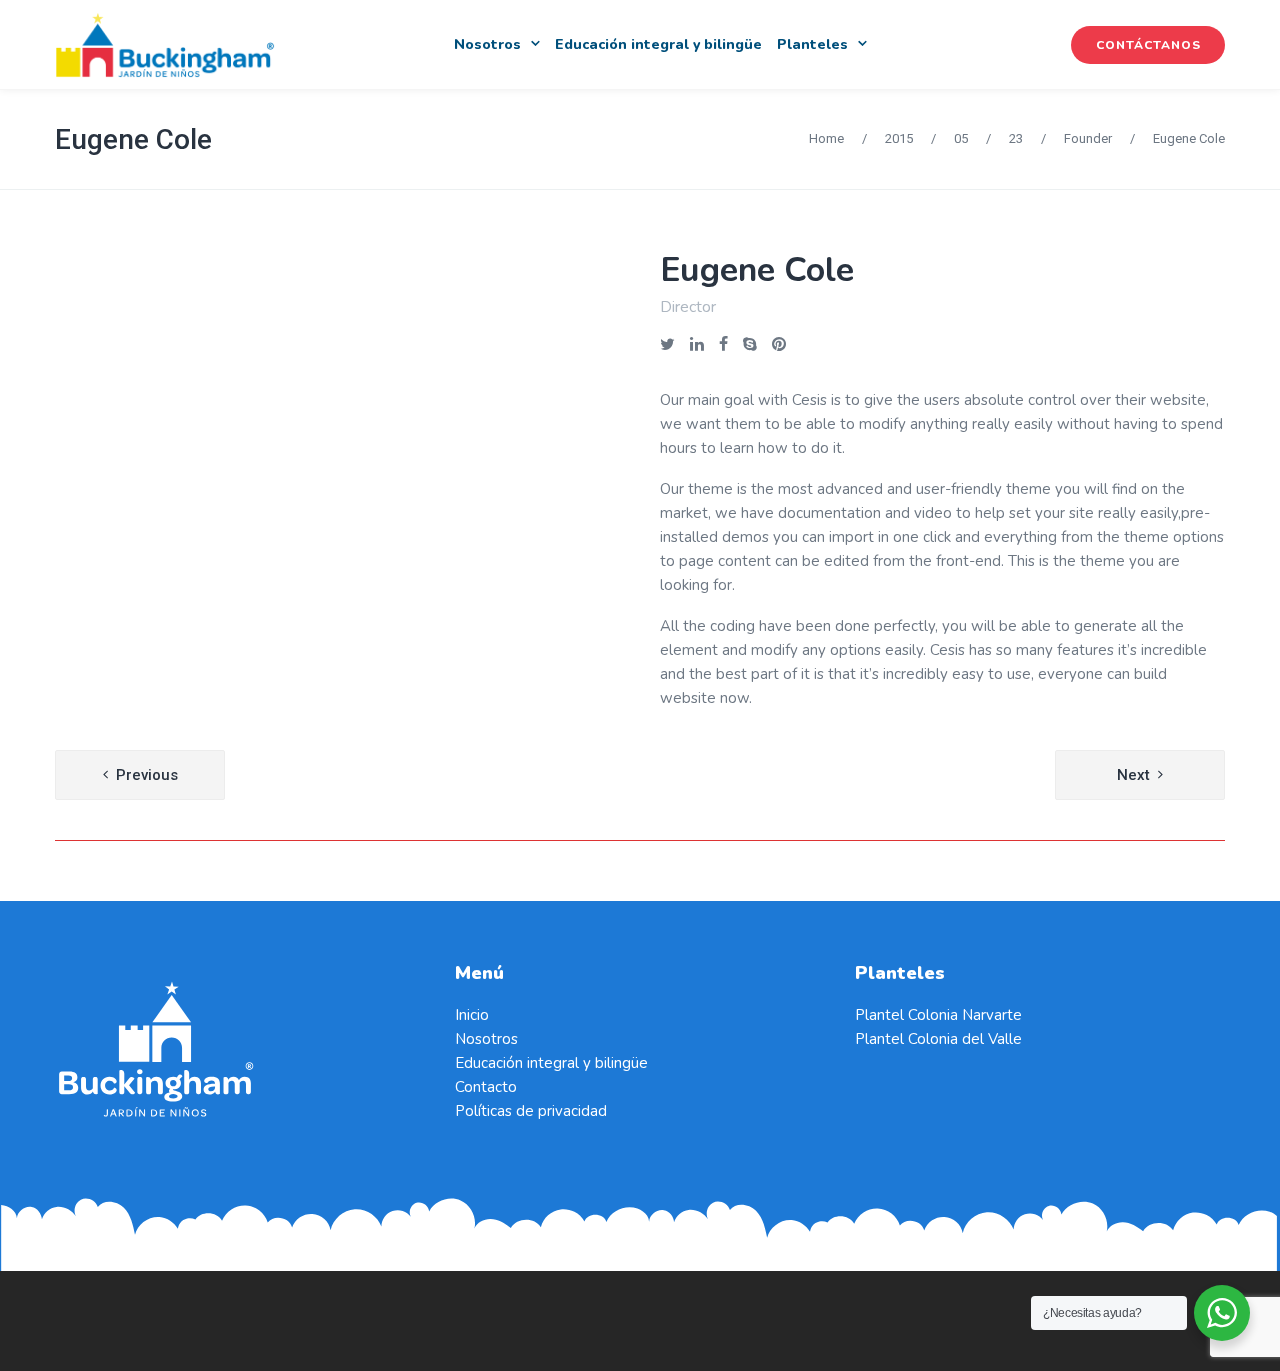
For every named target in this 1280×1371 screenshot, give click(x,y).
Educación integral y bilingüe (551, 1063)
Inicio (472, 1015)
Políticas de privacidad (531, 1111)
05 (961, 138)
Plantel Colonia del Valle (938, 1039)
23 (1016, 138)
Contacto (486, 1087)
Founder (1088, 138)
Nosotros (486, 1039)
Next (1133, 775)
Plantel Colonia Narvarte (938, 1015)
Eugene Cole (133, 139)
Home (826, 138)
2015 (899, 138)
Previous (147, 775)
